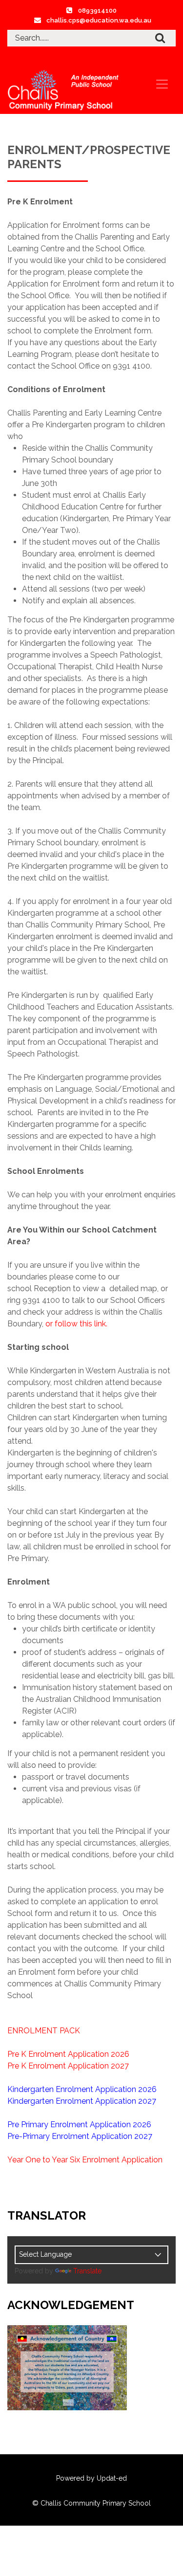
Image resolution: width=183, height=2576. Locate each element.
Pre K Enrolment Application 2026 (68, 2054)
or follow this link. (76, 1324)
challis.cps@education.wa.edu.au (99, 20)
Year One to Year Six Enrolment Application (85, 2160)
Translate (87, 2271)
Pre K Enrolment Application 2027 (68, 2066)
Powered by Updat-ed (91, 2478)
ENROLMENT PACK (44, 2031)
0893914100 (97, 11)
